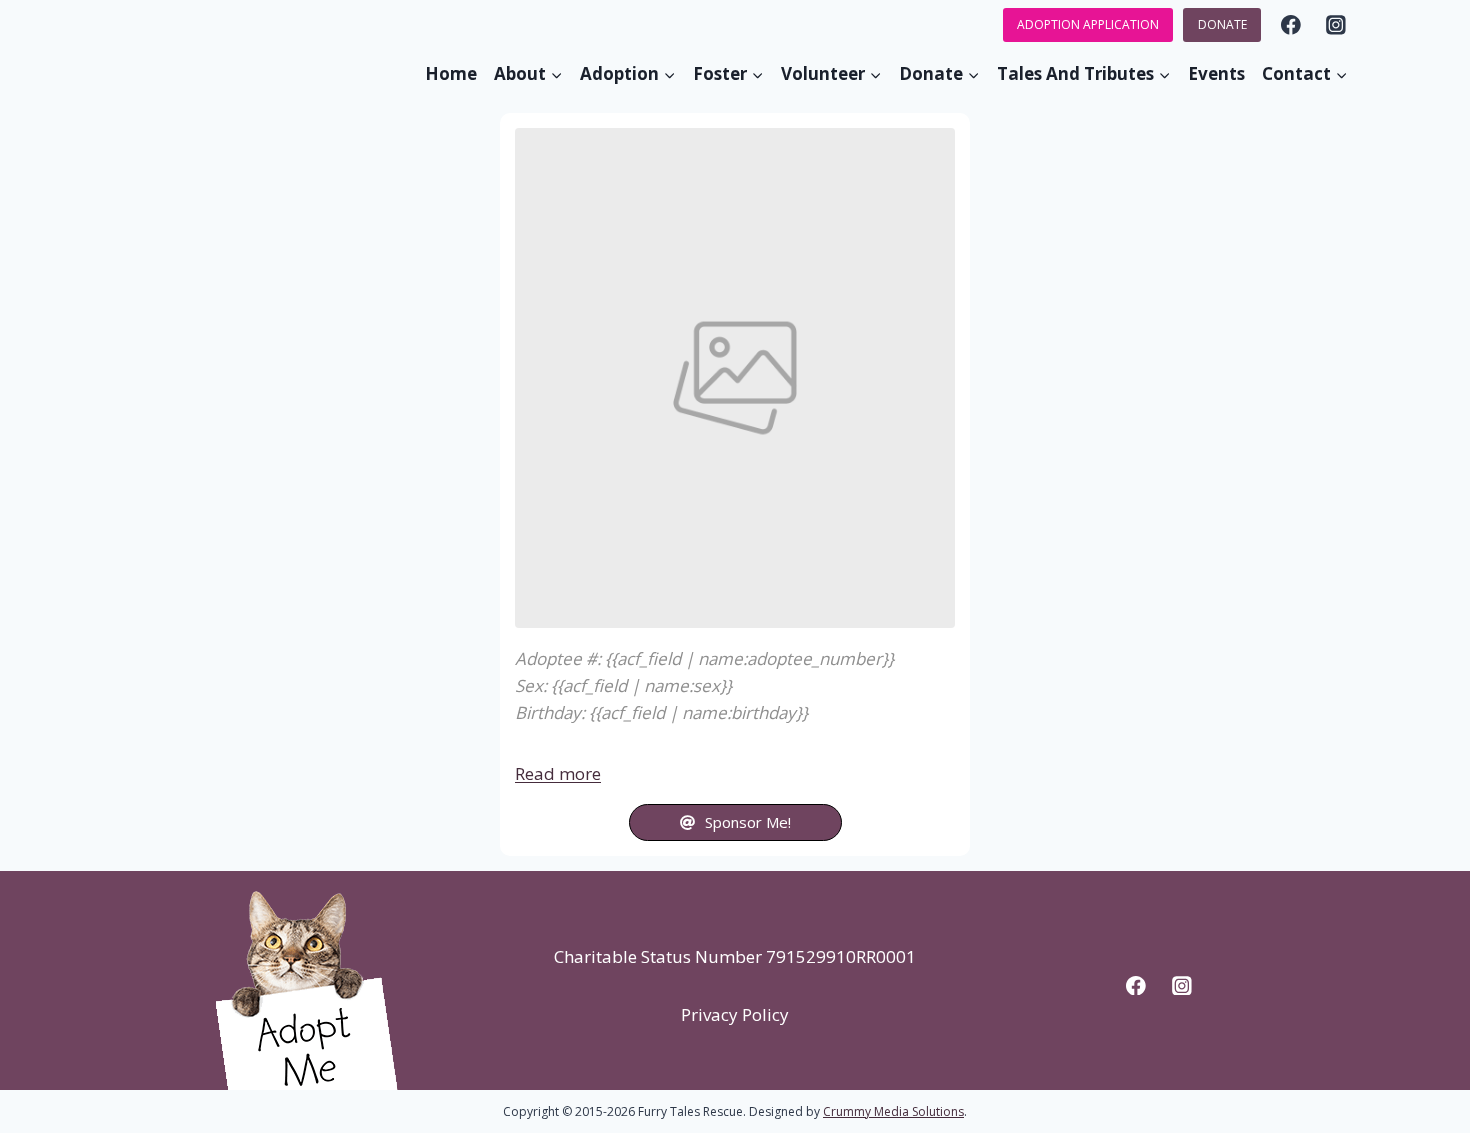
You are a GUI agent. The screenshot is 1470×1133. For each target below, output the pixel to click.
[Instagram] (1336, 24)
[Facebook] (1290, 24)
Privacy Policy (735, 1014)
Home (451, 73)
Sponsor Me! (748, 822)
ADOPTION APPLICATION (1088, 24)
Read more (558, 773)
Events (1216, 73)
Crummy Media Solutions (893, 1111)
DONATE (1222, 24)
